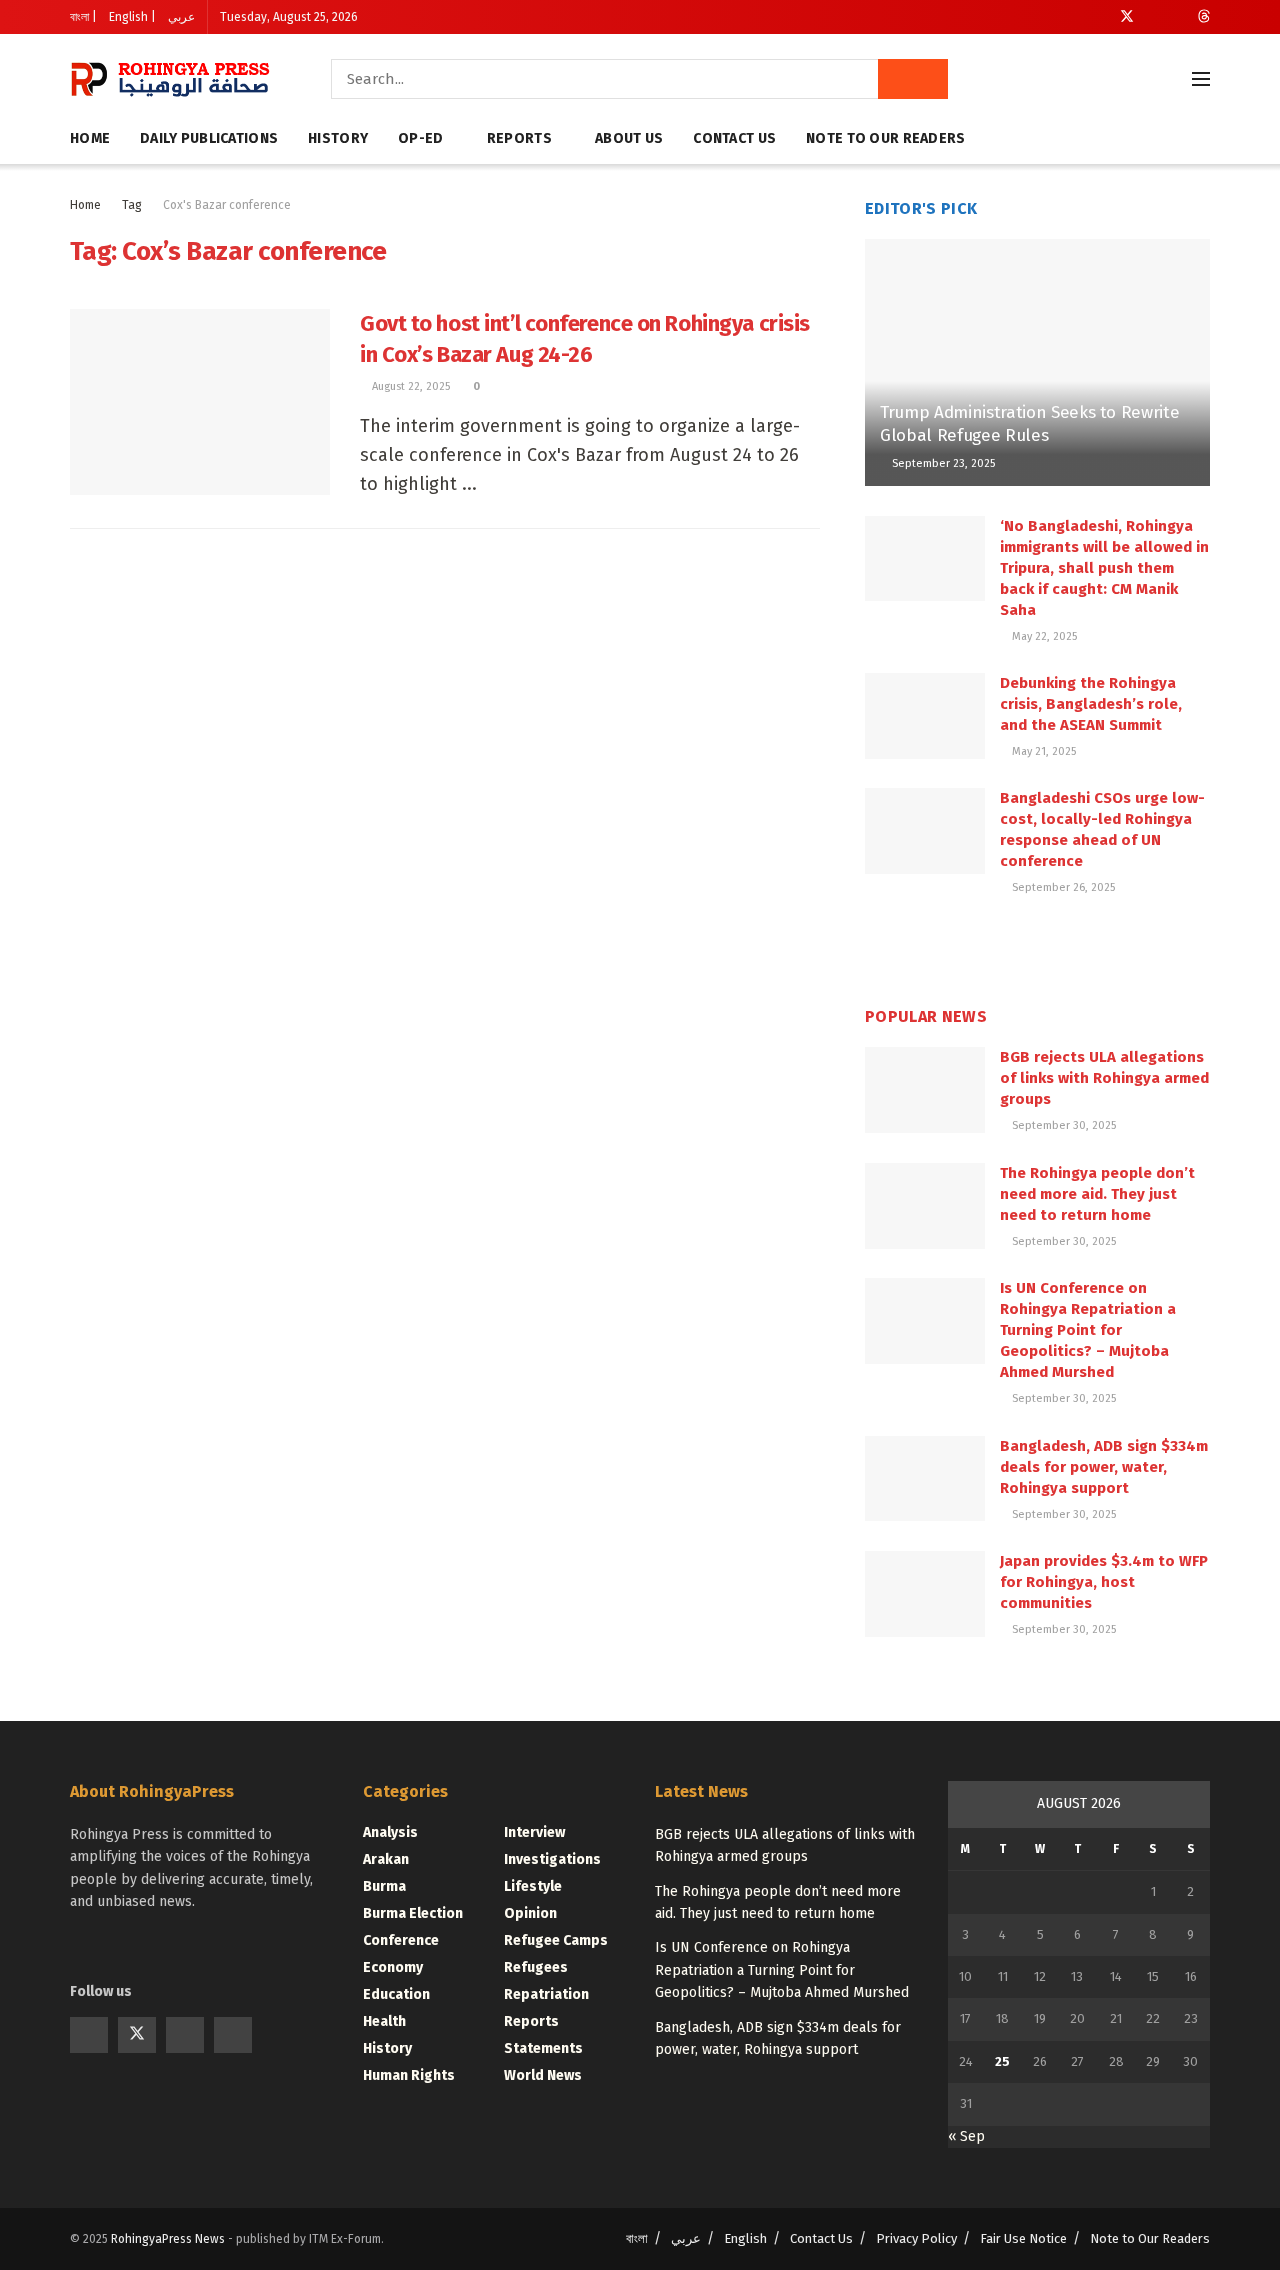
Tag (132, 205)
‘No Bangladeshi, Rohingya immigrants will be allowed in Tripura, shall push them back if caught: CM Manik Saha (1104, 568)
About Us (629, 138)
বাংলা (637, 2238)
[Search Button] (913, 79)
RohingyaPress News (168, 2239)
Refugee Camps (556, 1940)
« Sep (966, 2136)
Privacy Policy (916, 2238)
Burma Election (413, 1913)
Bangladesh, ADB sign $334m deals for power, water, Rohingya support (1104, 1467)
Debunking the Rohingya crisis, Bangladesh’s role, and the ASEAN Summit (1091, 704)
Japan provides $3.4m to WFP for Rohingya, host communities (1104, 1582)
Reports (519, 138)
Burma (384, 1886)
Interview (534, 1832)
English (745, 2238)
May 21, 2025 (1042, 751)
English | (132, 17)
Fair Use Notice (1023, 2238)
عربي (181, 17)
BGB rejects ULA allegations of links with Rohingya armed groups (1104, 1078)
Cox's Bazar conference (227, 205)
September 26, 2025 (1062, 887)
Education (396, 1994)
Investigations (552, 1859)
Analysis (390, 1832)
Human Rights (409, 2075)
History (338, 138)
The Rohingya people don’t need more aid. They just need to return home (1097, 1194)
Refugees (536, 1967)
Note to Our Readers (885, 138)
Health (384, 2021)
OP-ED (420, 138)
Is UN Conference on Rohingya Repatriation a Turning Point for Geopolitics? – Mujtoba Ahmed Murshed (1088, 1330)
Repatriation (546, 1994)
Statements (543, 2048)
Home (90, 138)
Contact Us (734, 138)
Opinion (530, 1913)
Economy (393, 1967)
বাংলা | (83, 17)
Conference (401, 1940)
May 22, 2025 (1043, 636)
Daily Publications (209, 138)
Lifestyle (533, 1886)
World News (543, 2075)
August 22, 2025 (409, 386)
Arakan (386, 1859)
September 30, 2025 (1062, 1125)
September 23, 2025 (942, 463)
